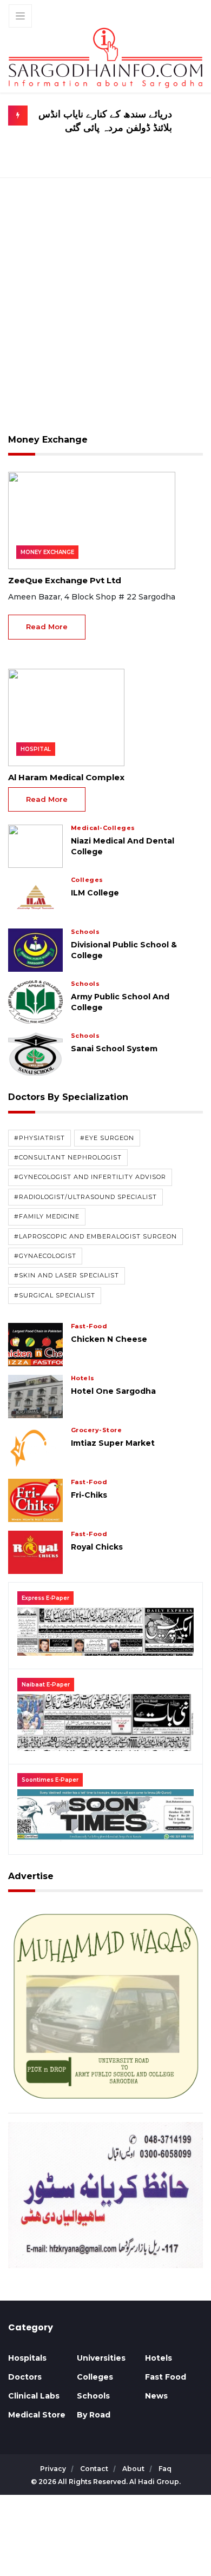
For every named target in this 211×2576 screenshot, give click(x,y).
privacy (54, 2469)
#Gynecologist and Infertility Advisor (90, 1177)
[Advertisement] (105, 313)
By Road (94, 2415)
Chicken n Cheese (109, 1339)
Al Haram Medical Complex (66, 777)
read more (47, 627)
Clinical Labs (34, 2396)
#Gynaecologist (45, 1256)
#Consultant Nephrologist (68, 1157)
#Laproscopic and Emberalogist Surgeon (95, 1236)
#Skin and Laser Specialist (67, 1275)
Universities (101, 2358)
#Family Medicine (47, 1216)
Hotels (159, 2358)
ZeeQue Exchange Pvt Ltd (65, 580)
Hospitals (27, 2358)
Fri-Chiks (89, 1495)
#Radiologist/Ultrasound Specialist (85, 1197)
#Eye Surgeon (107, 1138)
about (134, 2469)
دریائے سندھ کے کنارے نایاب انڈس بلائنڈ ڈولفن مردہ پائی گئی (105, 121)
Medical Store (37, 2415)
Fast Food (166, 2377)
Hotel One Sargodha (113, 1391)
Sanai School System (114, 1049)
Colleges (95, 2377)
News (156, 2396)
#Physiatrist (39, 1138)
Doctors (25, 2377)
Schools (93, 2396)
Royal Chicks (97, 1547)
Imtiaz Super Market (113, 1443)
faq (165, 2469)
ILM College (95, 893)
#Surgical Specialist (55, 1295)
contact (95, 2469)
